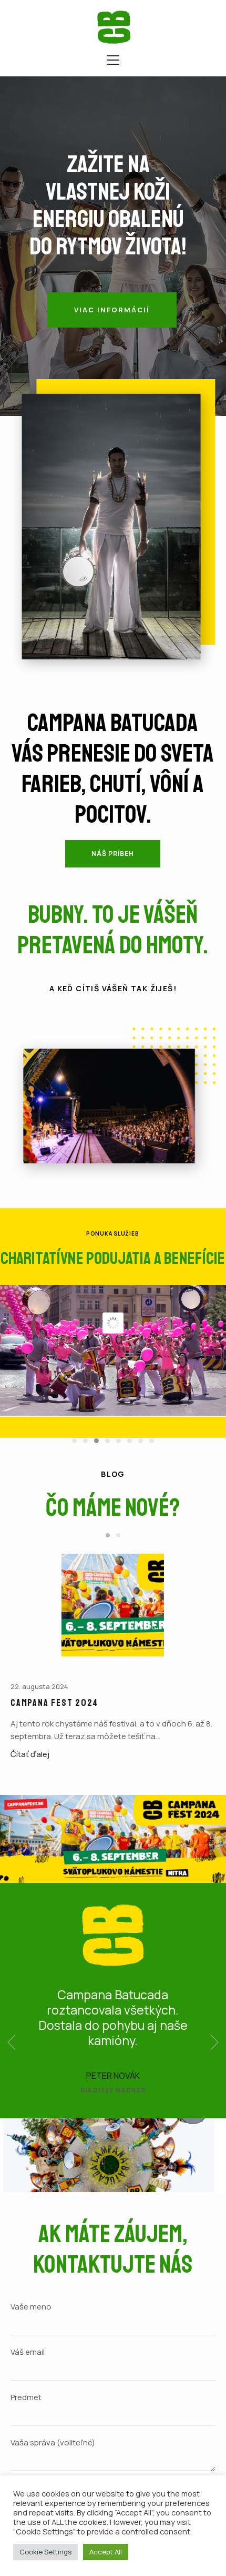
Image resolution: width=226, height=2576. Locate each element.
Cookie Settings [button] (45, 2552)
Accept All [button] (106, 2552)
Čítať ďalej (30, 1754)
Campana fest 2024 (54, 1703)
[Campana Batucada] (114, 27)
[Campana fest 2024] (113, 1605)
